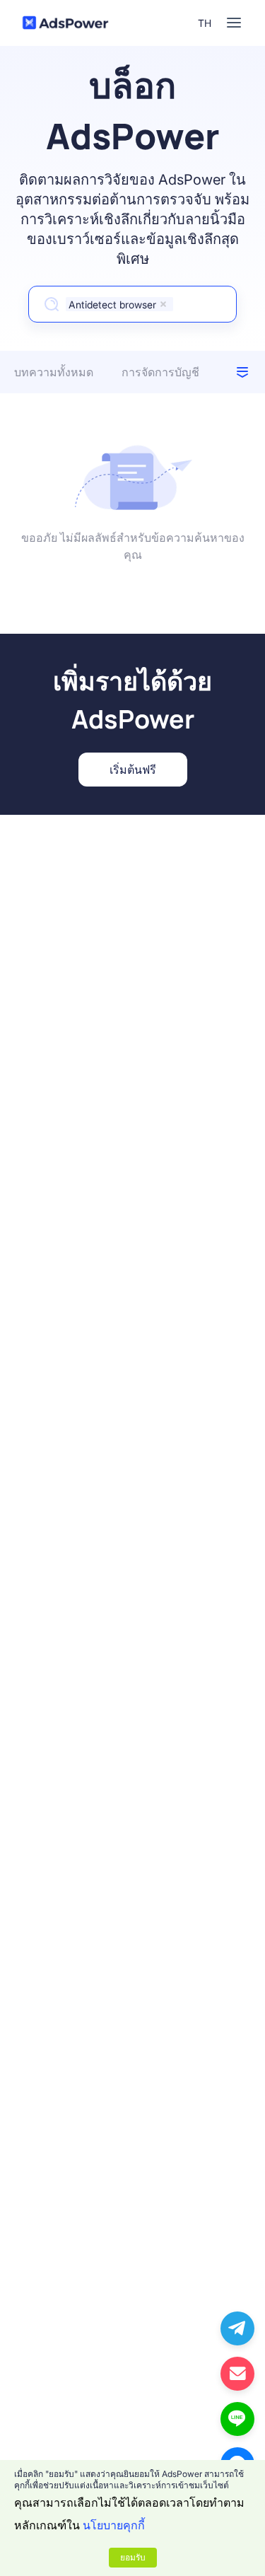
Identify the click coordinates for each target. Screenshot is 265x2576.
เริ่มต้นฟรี (133, 770)
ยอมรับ (133, 2557)
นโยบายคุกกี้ (114, 2525)
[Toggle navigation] (234, 23)
